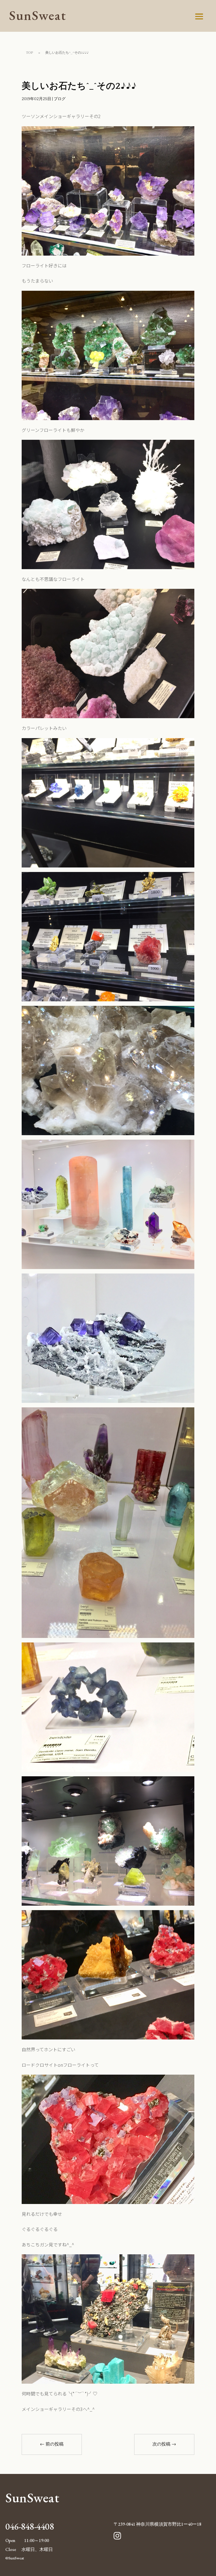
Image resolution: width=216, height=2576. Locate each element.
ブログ (60, 99)
